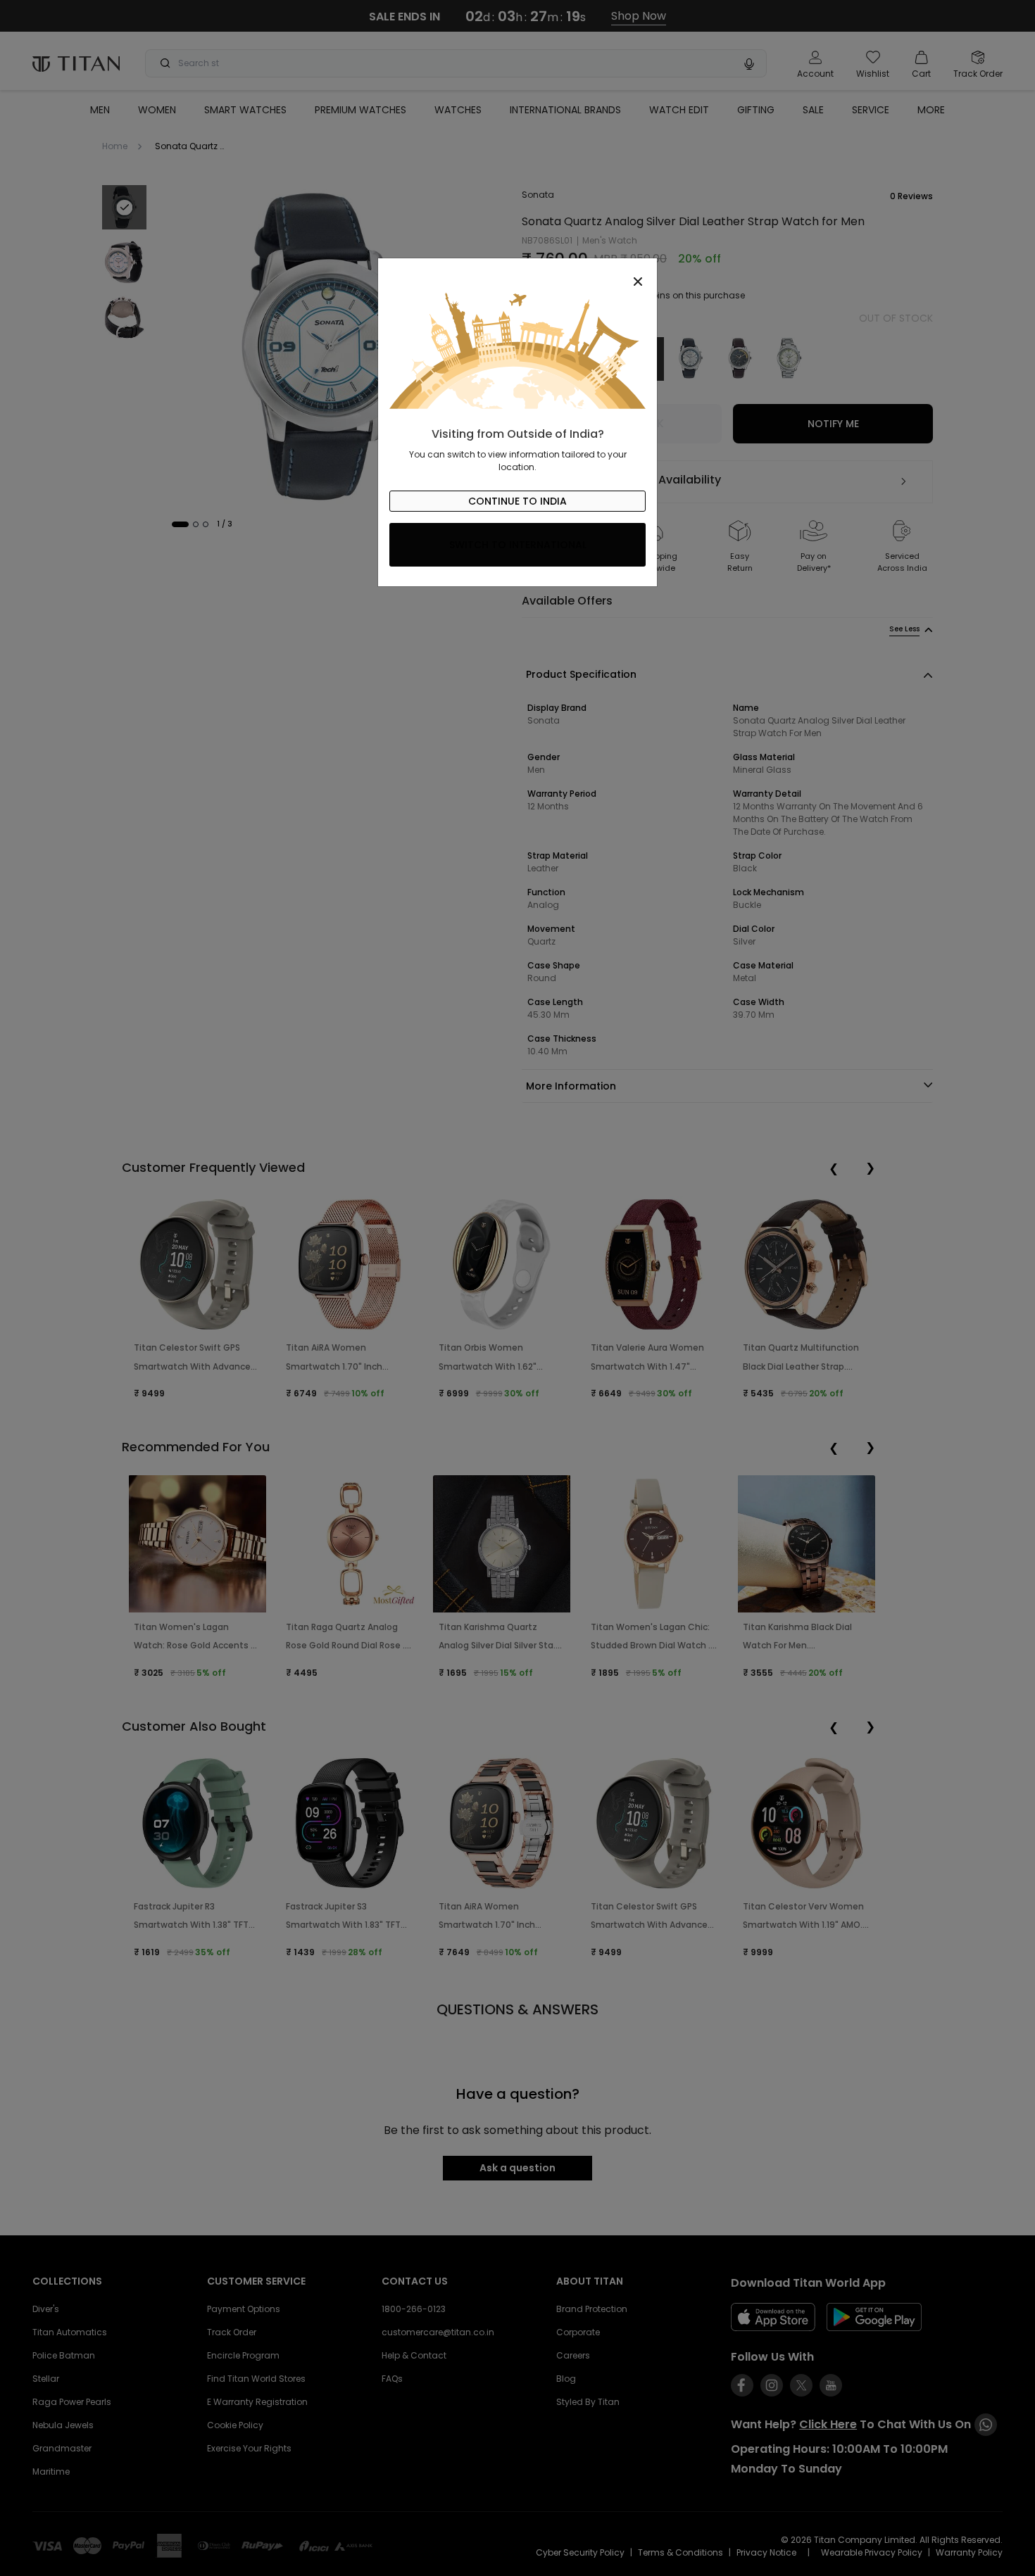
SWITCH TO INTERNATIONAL (518, 545)
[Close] (517, 274)
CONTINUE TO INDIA (517, 501)
